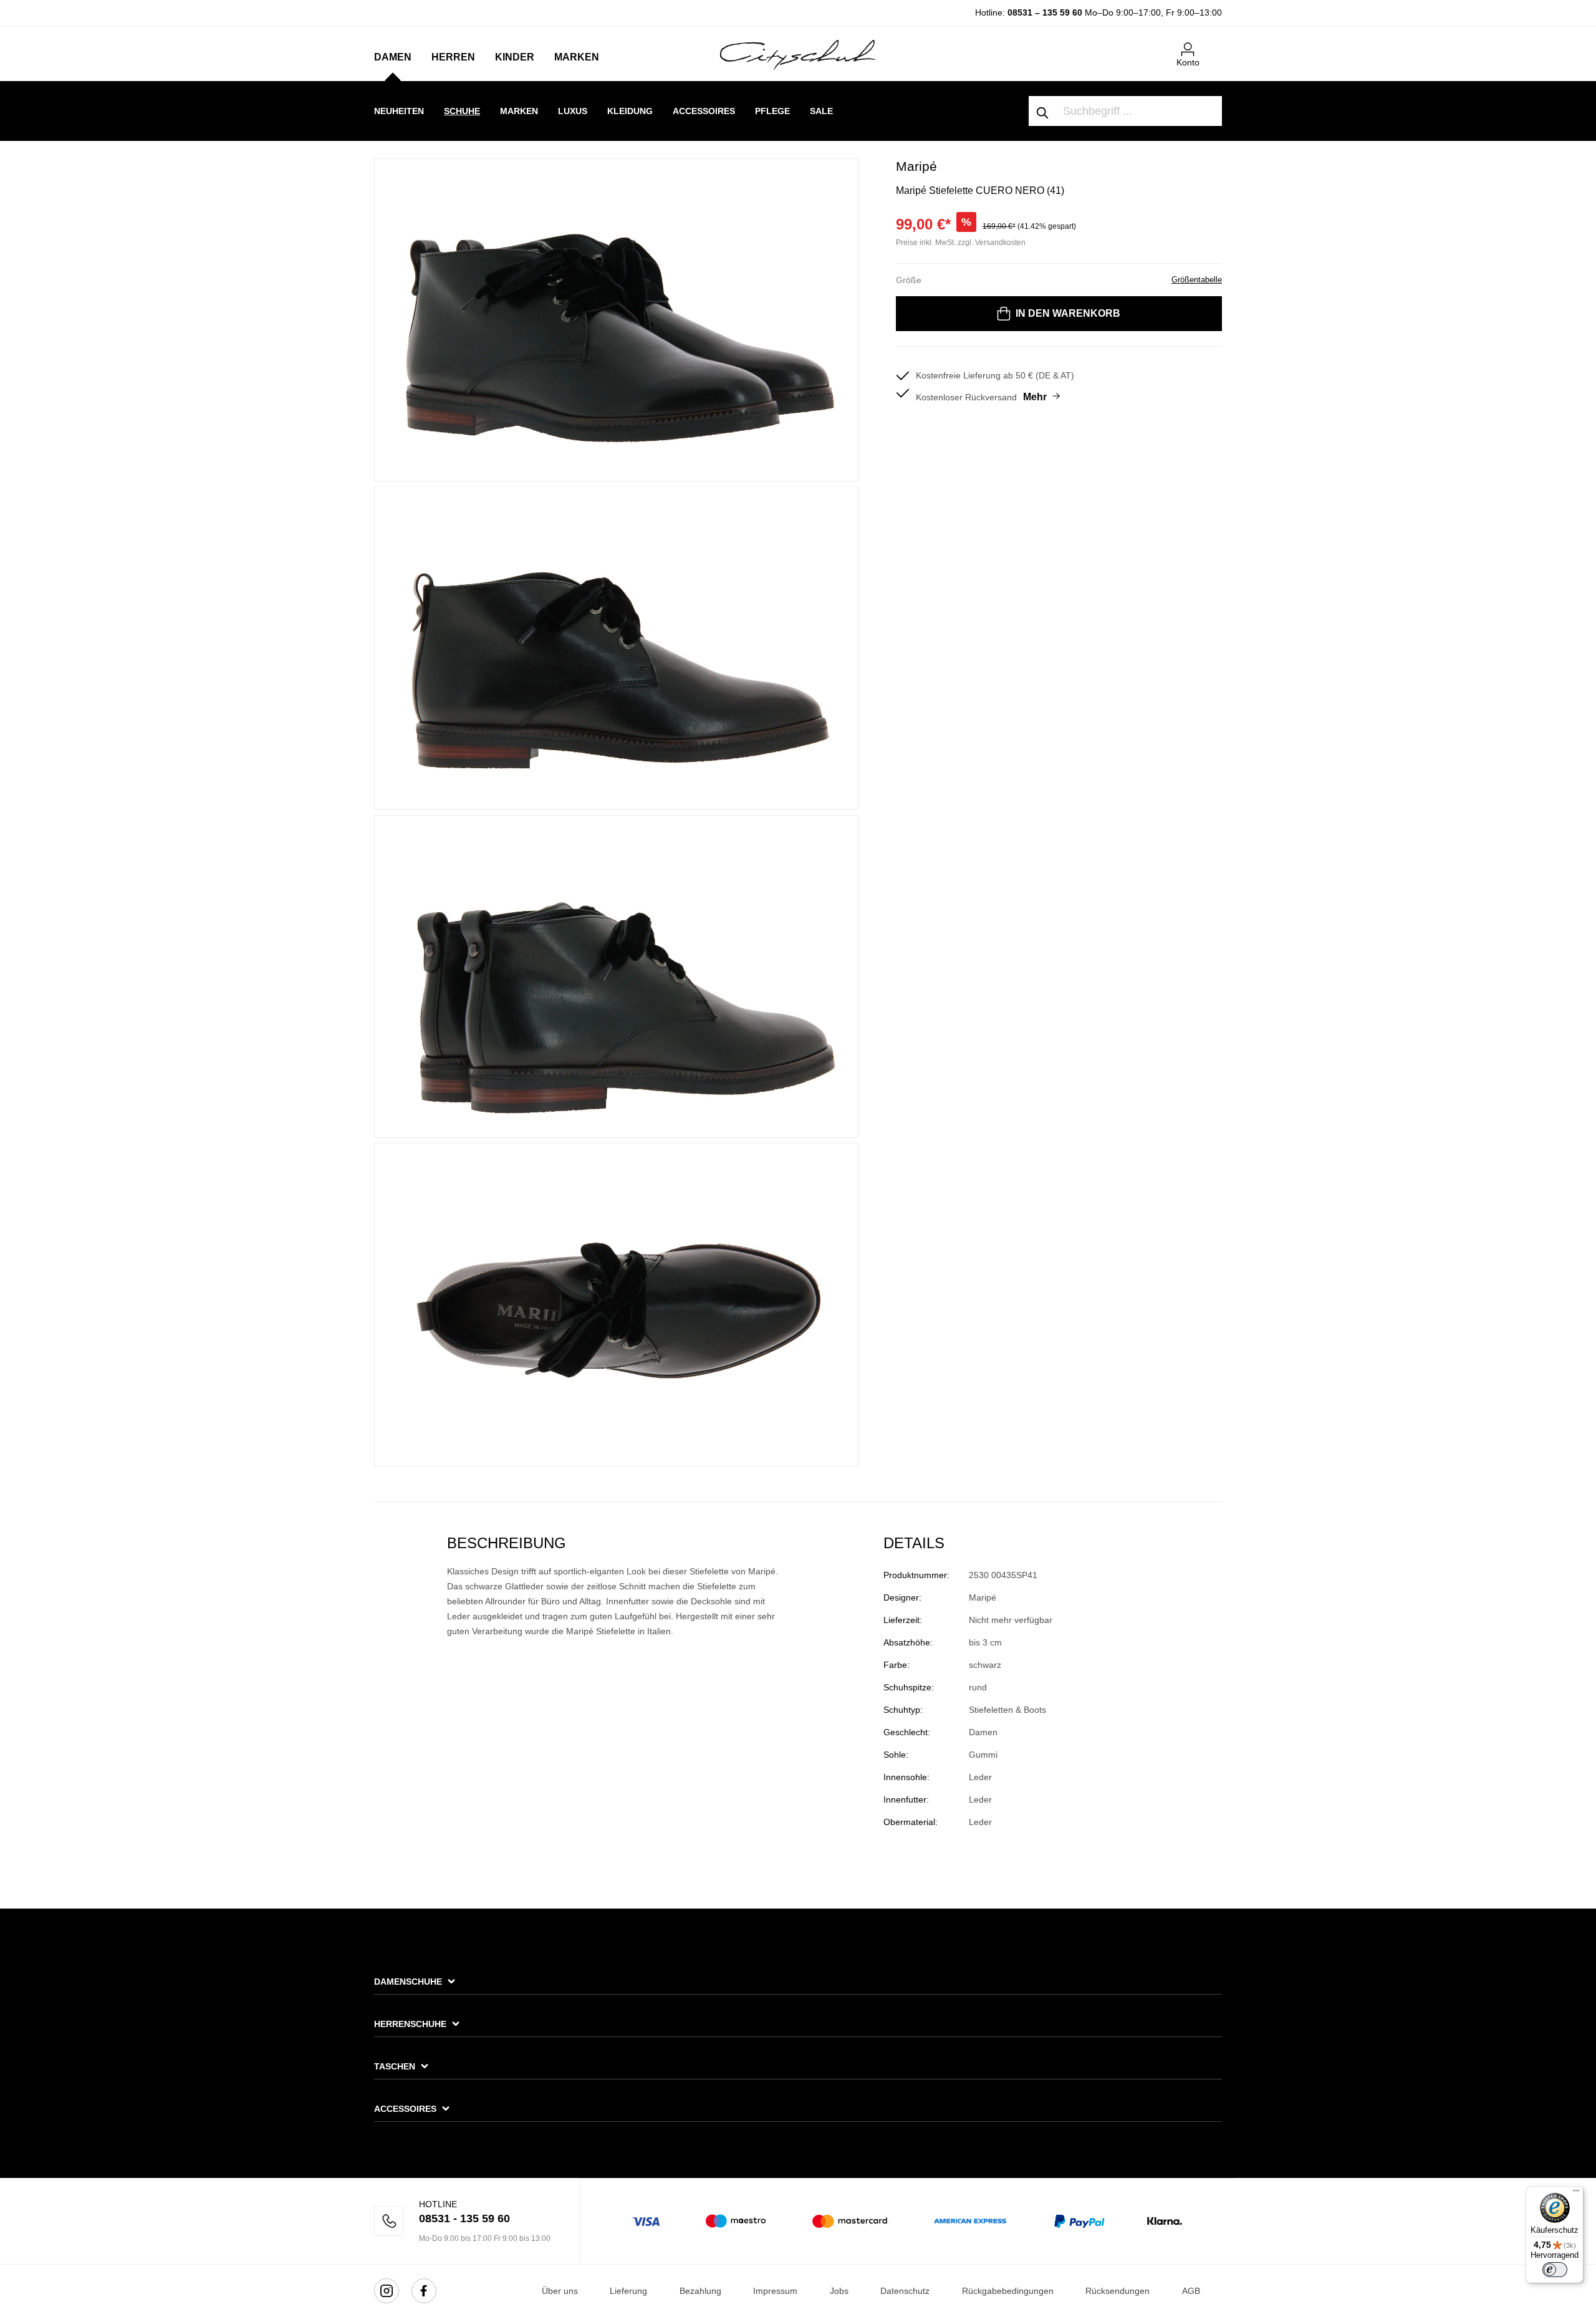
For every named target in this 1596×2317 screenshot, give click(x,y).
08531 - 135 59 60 (464, 2218)
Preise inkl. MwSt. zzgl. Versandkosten (961, 243)
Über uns (560, 2291)
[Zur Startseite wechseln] (798, 54)
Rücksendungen (1118, 2291)
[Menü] (1576, 2194)
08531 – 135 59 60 (1045, 12)
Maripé (916, 166)
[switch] (1555, 2270)
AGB (1191, 2291)
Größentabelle (1197, 280)
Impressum (775, 2291)
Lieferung (628, 2291)
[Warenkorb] (1214, 44)
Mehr (1035, 397)
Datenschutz (905, 2291)
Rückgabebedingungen (1008, 2291)
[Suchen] (1043, 111)
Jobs (839, 2291)
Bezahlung (700, 2291)
